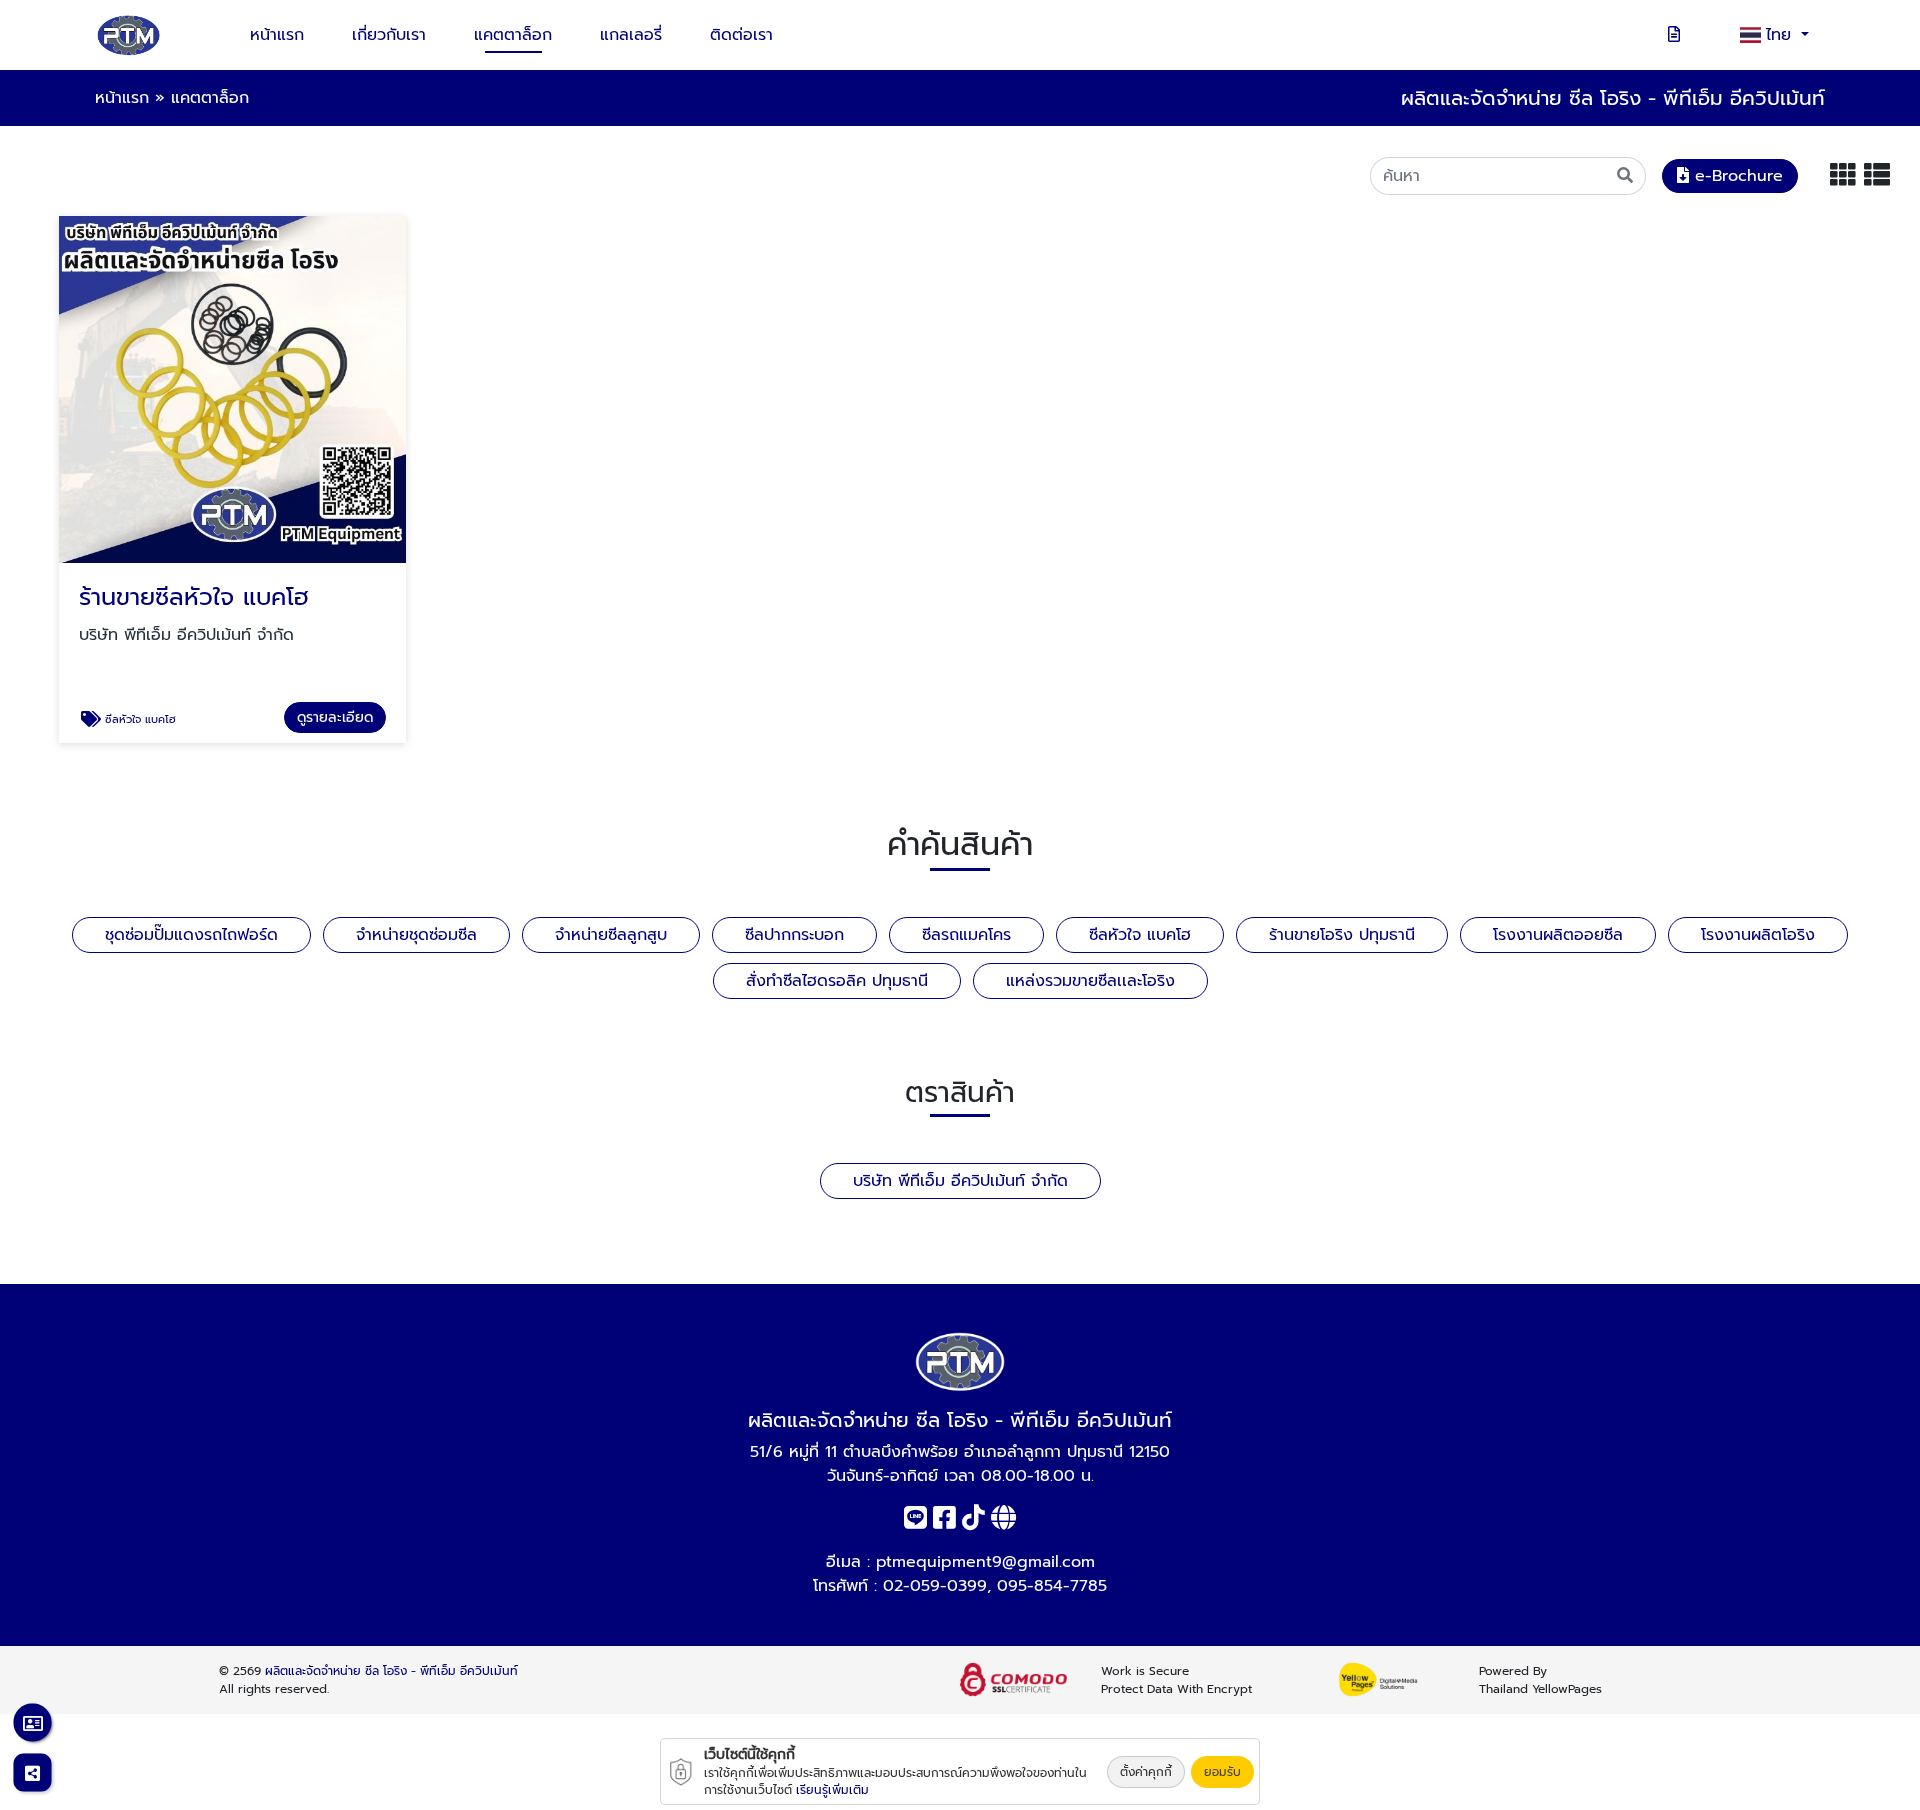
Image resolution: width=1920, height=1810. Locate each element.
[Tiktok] (973, 1522)
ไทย (1781, 35)
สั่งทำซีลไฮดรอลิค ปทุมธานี (837, 981)
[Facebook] (944, 1522)
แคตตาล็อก (513, 35)
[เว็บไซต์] (1003, 1522)
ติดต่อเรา (741, 35)
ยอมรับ (1222, 1772)
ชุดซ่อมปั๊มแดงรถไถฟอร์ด (191, 935)
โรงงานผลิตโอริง (1758, 935)
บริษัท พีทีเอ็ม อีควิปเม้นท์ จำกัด (960, 1181)
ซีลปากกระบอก (794, 935)
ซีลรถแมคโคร (966, 935)
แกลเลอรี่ (631, 35)
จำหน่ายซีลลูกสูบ (611, 935)
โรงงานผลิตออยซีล (1558, 935)
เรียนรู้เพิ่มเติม (832, 1790)
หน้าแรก (277, 35)
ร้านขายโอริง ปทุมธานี (1342, 935)
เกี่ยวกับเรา (389, 35)
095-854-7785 (1052, 1586)
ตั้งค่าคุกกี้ (1146, 1772)
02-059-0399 (935, 1586)
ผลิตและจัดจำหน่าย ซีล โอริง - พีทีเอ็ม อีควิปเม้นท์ (391, 1671)
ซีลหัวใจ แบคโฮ (1140, 935)
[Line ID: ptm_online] (915, 1522)
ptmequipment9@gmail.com (985, 1562)
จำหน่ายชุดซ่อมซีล (416, 935)
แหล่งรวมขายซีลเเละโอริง (1090, 981)
